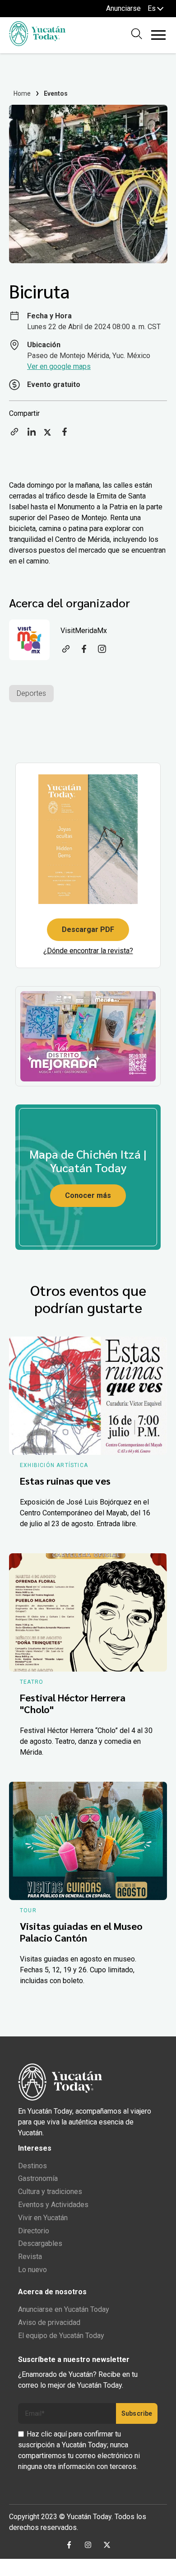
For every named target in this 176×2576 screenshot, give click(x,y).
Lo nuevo (32, 2270)
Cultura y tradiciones (50, 2192)
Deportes (31, 693)
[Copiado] (14, 435)
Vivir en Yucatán (43, 2218)
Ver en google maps (59, 366)
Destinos (32, 2166)
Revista (30, 2257)
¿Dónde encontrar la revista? (88, 951)
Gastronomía (38, 2178)
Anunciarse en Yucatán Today (64, 2309)
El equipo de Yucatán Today (61, 2336)
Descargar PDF (88, 929)
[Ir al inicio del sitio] (37, 44)
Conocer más (88, 1195)
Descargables (40, 2243)
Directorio (34, 2231)
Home (22, 93)
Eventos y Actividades (53, 2205)
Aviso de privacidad (49, 2322)
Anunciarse (123, 8)
